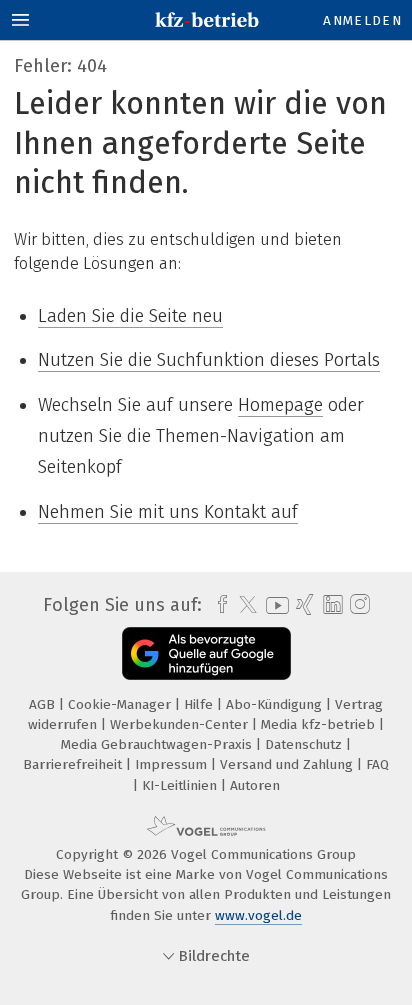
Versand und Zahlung (288, 764)
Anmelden (362, 20)
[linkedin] (330, 605)
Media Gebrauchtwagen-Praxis (158, 744)
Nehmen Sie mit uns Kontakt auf (168, 512)
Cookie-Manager (121, 704)
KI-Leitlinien (181, 785)
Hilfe (200, 704)
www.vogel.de (258, 915)
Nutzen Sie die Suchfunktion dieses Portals (209, 360)
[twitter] (243, 605)
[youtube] (274, 605)
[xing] (302, 605)
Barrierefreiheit (74, 764)
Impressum (173, 764)
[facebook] (217, 605)
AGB (44, 704)
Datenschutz (305, 744)
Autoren (255, 785)
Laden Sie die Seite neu (130, 316)
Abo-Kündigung (276, 704)
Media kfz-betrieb (320, 724)
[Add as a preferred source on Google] (206, 653)
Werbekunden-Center (181, 724)
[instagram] (357, 605)
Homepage (280, 405)
